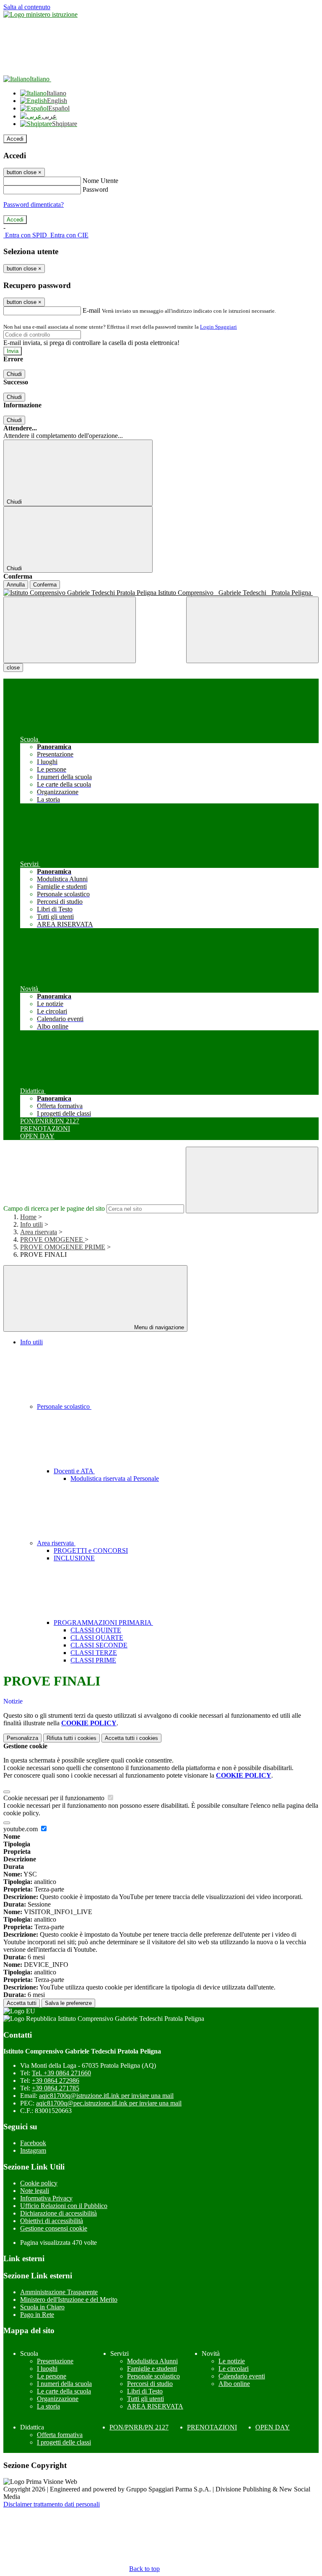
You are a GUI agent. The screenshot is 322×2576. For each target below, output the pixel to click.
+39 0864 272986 (56, 2081)
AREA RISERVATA (155, 2406)
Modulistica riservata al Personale (115, 1478)
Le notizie (232, 2361)
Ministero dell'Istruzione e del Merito (69, 2299)
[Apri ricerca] (252, 630)
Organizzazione (58, 2399)
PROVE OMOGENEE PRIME (63, 1247)
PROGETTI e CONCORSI (91, 1550)
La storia (48, 2406)
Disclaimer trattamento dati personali (52, 2504)
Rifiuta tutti (71, 1738)
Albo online (234, 2384)
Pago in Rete (37, 2315)
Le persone (52, 2376)
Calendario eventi (242, 2376)
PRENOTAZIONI (212, 2427)
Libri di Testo (145, 2391)
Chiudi (14, 374)
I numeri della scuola (64, 2384)
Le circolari (234, 2369)
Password (95, 189)
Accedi (15, 139)
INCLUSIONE (74, 1558)
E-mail (91, 310)
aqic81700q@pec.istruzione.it (109, 2103)
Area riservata (39, 1232)
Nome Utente (100, 181)
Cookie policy (39, 2183)
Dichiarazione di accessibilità (58, 2213)
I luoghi (47, 2369)
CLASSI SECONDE (99, 1645)
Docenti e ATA (74, 1471)
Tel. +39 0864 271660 (61, 2073)
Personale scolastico (64, 1406)
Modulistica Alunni (152, 2361)
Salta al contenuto (27, 7)
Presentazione (55, 2361)
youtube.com (21, 1829)
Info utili (31, 1224)
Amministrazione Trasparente (59, 2292)
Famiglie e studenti (152, 2369)
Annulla (16, 585)
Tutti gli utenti (145, 2399)
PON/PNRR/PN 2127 (139, 2427)
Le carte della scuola (64, 2391)
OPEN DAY (273, 2427)
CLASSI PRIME (93, 1660)
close (13, 668)
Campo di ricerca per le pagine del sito (54, 1208)
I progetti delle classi (64, 2442)
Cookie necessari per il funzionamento (55, 1798)
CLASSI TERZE (94, 1653)
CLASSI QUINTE (96, 1630)
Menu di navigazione (158, 1327)
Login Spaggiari (218, 327)
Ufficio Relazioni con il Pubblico (64, 2206)
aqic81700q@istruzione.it (106, 2096)
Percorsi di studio (150, 2384)
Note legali (35, 2191)
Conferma (45, 585)
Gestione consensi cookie (54, 2228)
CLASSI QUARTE (97, 1638)
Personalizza (22, 1738)
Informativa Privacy (46, 2198)
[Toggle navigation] (70, 630)
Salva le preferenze (68, 2003)
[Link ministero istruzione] (40, 14)
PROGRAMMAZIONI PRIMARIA (103, 1623)
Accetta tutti (131, 1738)
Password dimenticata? (34, 205)
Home (28, 1217)
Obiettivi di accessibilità (52, 2221)
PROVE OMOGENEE (52, 1239)
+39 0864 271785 (56, 2088)
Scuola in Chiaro (42, 2307)
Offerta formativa (60, 2435)
